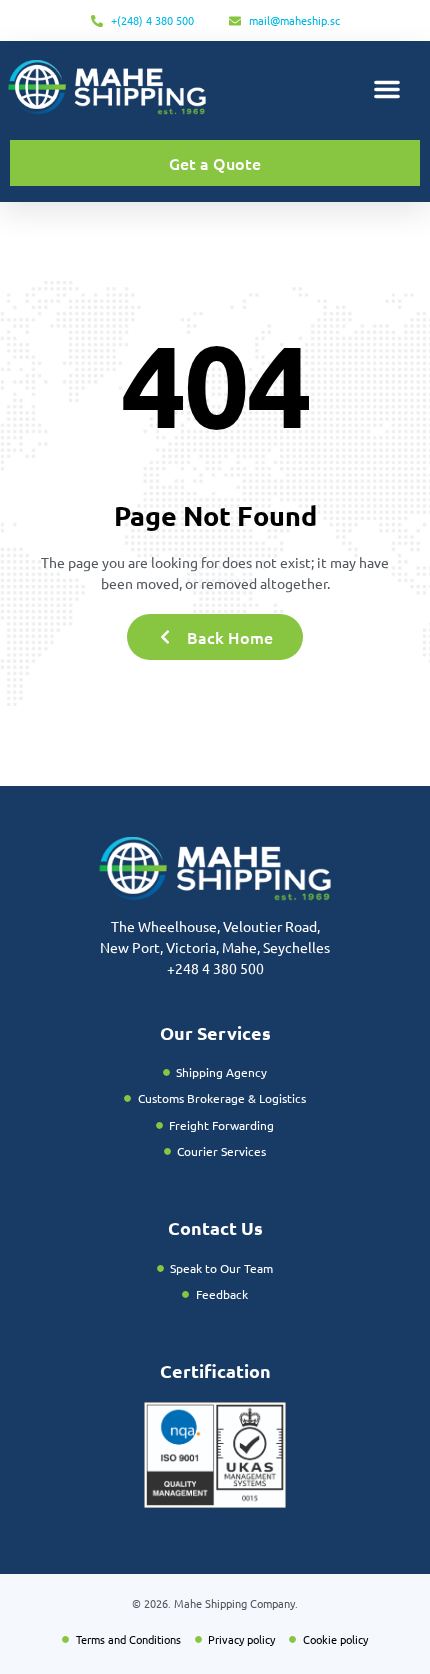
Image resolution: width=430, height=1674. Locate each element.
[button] (387, 89)
